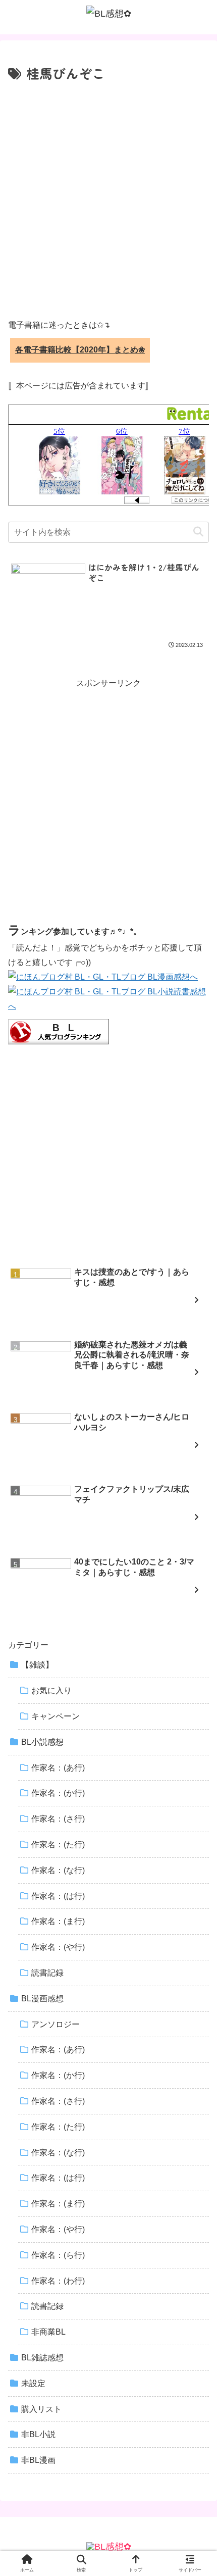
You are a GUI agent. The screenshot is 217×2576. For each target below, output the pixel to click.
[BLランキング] (59, 1031)
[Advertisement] (108, 198)
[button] (198, 532)
